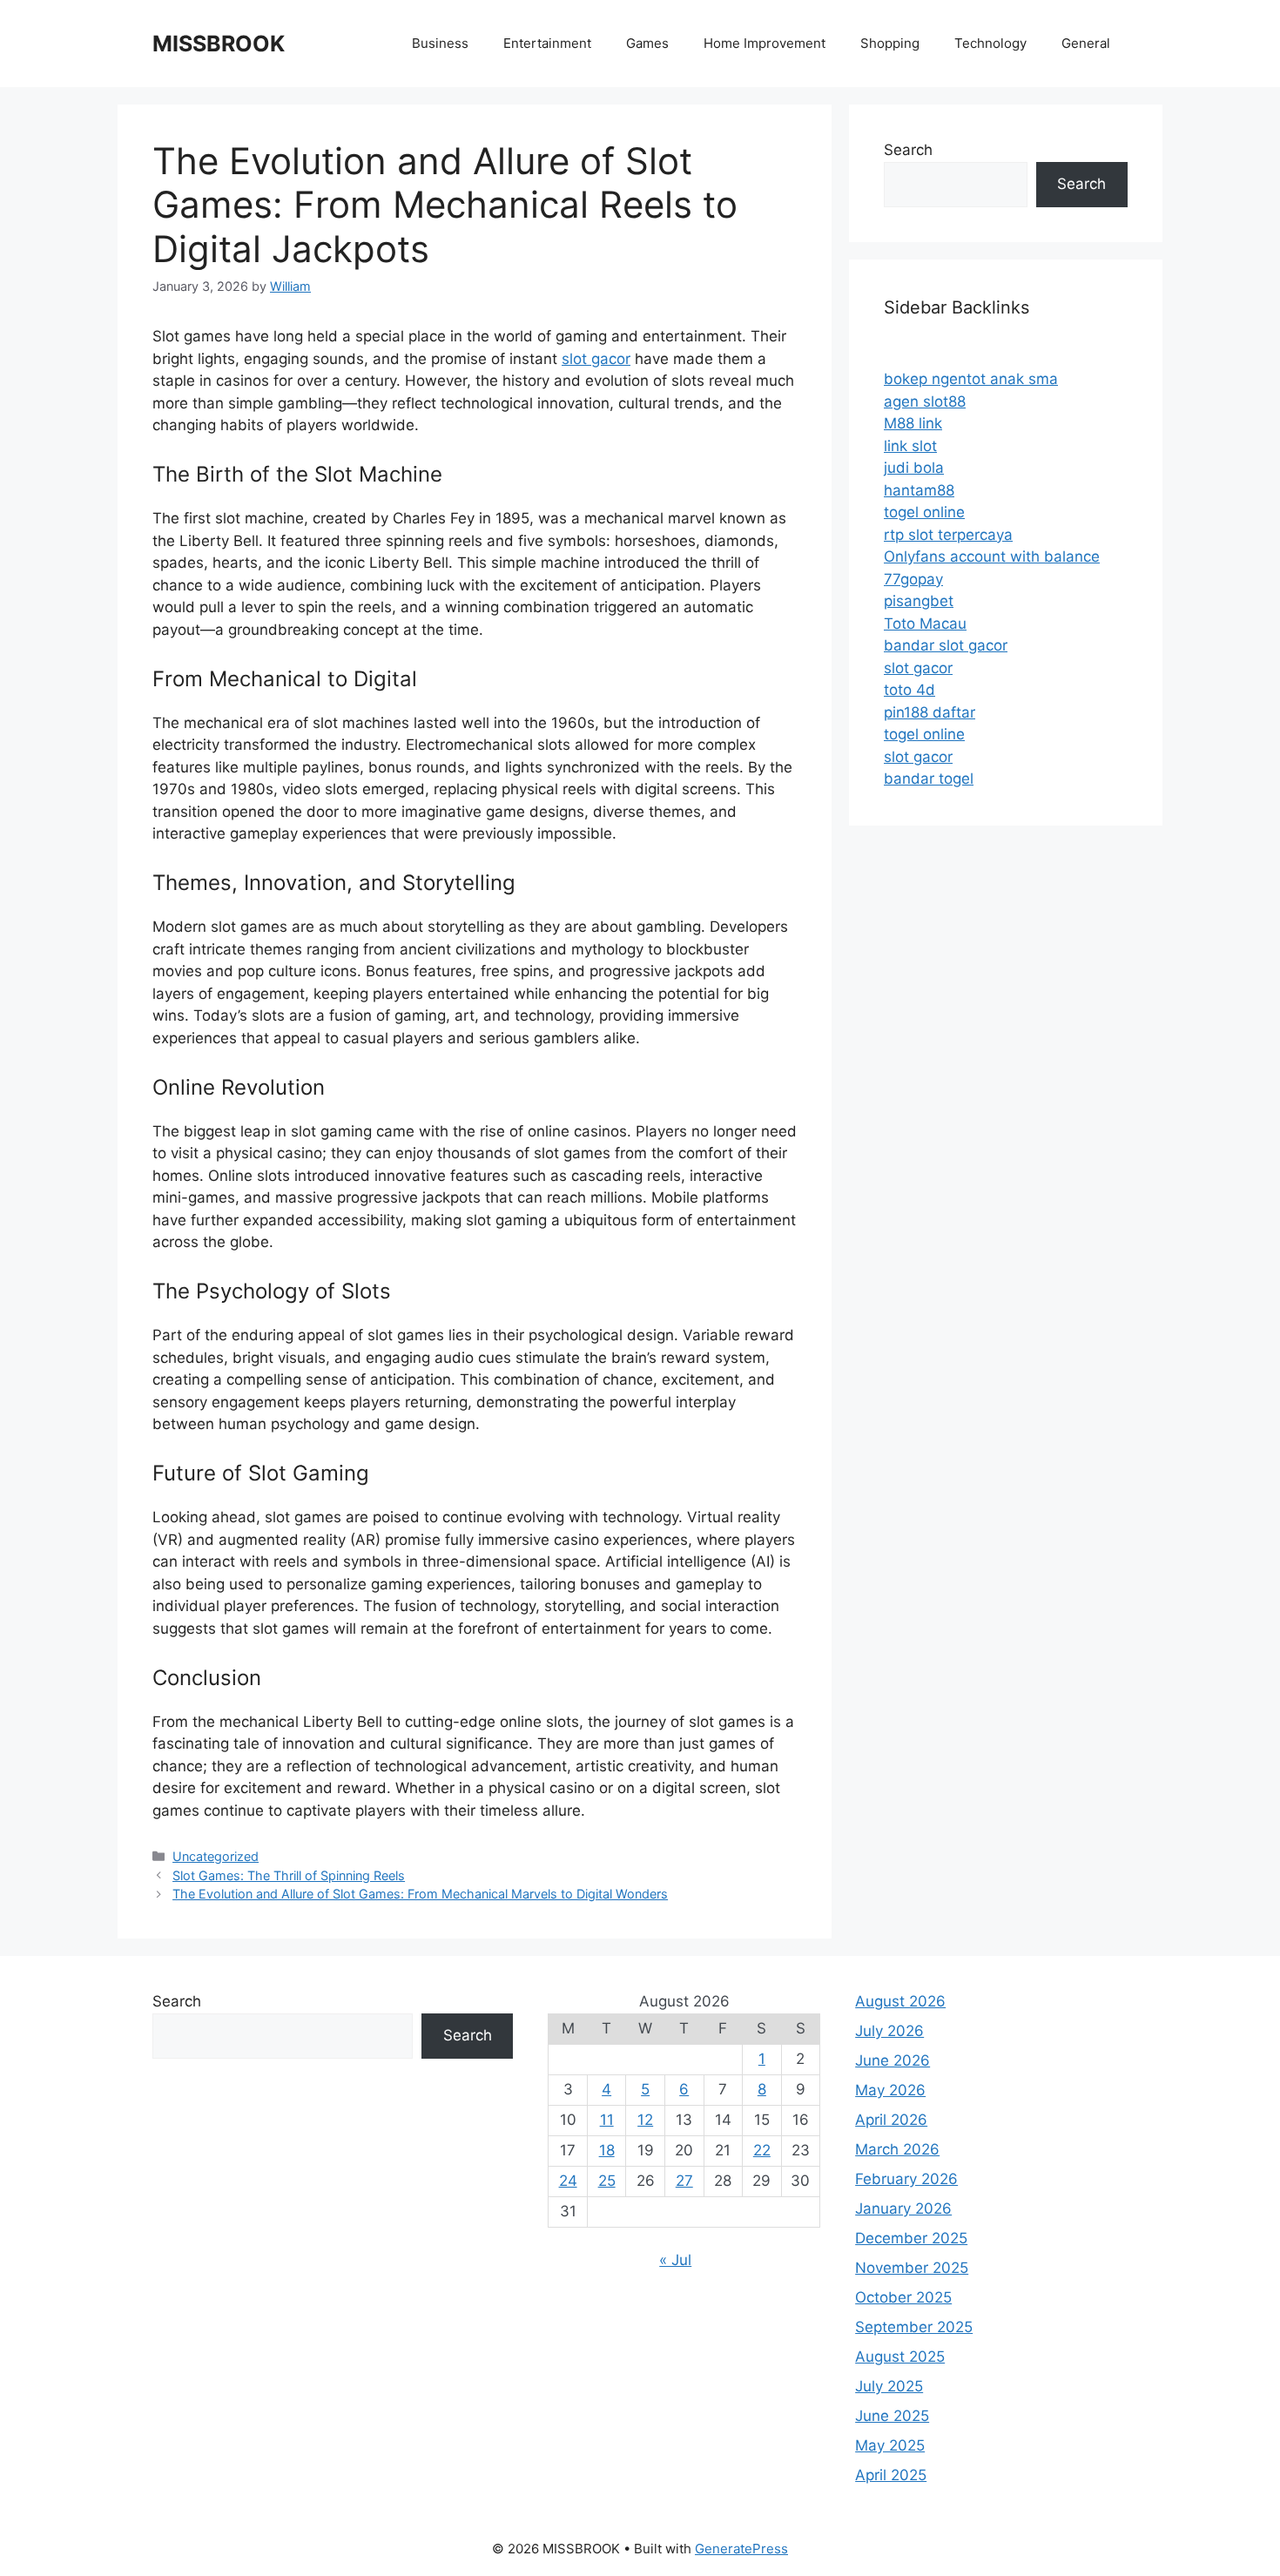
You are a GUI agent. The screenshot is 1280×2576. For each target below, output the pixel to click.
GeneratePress (741, 2549)
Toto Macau (925, 624)
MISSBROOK (219, 44)
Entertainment (547, 43)
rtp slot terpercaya (948, 535)
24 (568, 2181)
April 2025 (891, 2475)
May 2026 (890, 2090)
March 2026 (897, 2149)
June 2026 (893, 2060)
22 (762, 2150)
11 (607, 2120)
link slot (910, 446)
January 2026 (903, 2208)
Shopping (890, 43)
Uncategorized (216, 1856)
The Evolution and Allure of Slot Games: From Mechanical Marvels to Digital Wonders (420, 1894)
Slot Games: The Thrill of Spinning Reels (289, 1875)
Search (908, 150)
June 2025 (892, 2416)
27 (684, 2181)
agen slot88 (925, 401)
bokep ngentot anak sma (971, 379)
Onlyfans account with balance (992, 556)
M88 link (913, 423)
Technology (990, 43)
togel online (924, 512)
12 (645, 2120)
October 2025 (903, 2297)
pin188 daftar (930, 712)
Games (647, 43)
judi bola (914, 468)
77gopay (913, 579)
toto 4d (909, 690)
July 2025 (889, 2386)
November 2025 (912, 2268)
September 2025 (914, 2327)
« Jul (675, 2260)
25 (607, 2181)
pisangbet (919, 601)
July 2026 (889, 2031)
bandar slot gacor (946, 645)
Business (440, 43)
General (1086, 43)
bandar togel (929, 779)
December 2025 (911, 2238)
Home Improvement (765, 43)
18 (607, 2150)
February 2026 (906, 2179)
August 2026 (900, 2001)
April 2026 (891, 2120)
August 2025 (900, 2357)
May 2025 (890, 2445)
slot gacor (596, 359)
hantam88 (919, 490)
